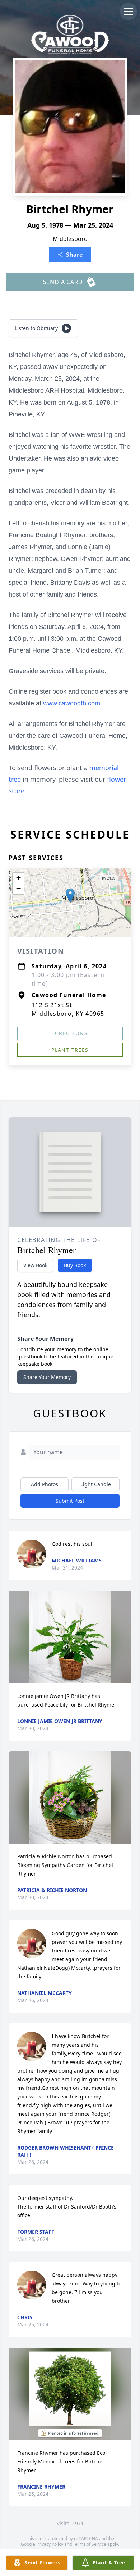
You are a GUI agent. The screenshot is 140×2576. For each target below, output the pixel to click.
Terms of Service (90, 2544)
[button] (70, 896)
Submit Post (70, 1501)
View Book (35, 1265)
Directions (70, 1033)
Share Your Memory (47, 1377)
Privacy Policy (50, 2544)
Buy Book (75, 1265)
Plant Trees (70, 1050)
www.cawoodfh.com (72, 703)
